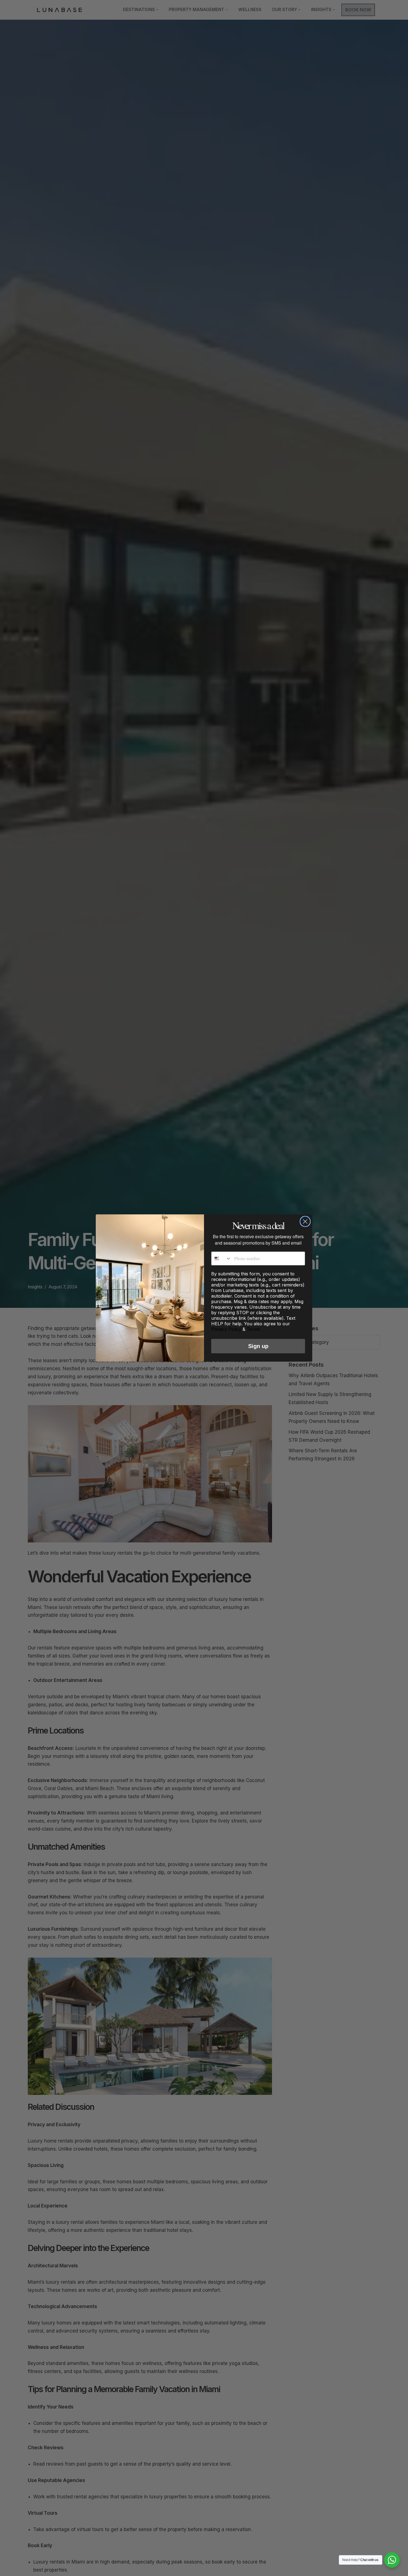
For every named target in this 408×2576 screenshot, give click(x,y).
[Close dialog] (305, 1221)
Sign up (258, 1346)
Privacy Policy (226, 1329)
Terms (253, 1329)
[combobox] (221, 1258)
